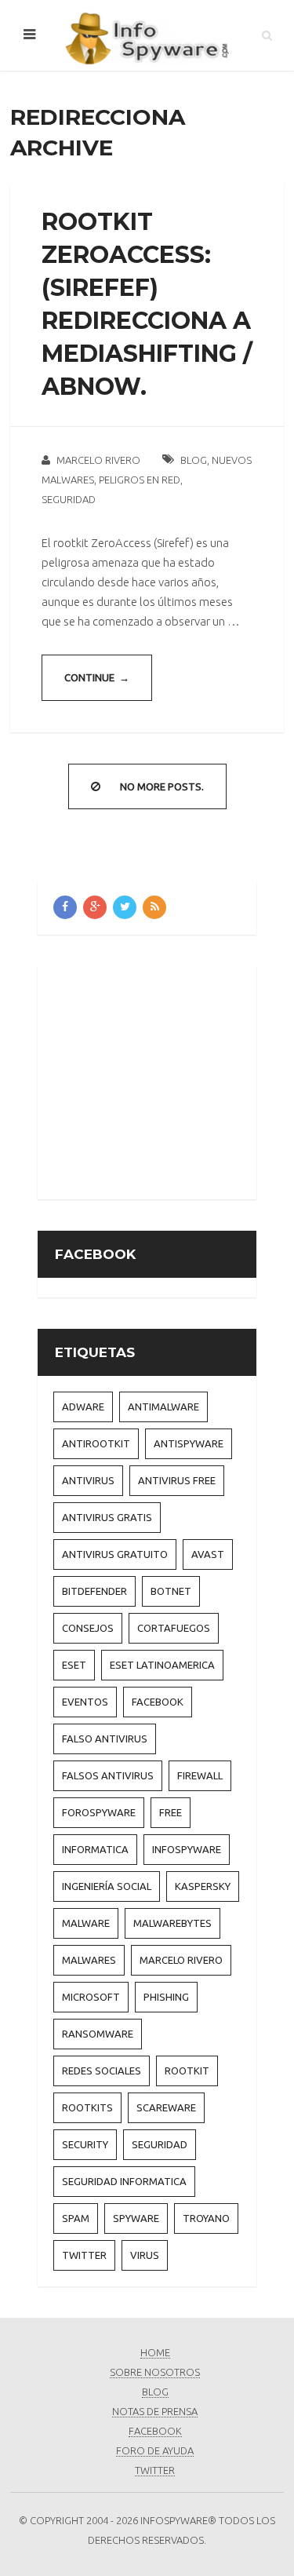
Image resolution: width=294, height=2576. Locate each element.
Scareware (166, 2107)
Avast (208, 1554)
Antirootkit (96, 1443)
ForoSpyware (99, 1812)
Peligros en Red (140, 480)
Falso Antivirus (105, 1739)
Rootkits (87, 2107)
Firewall (200, 1775)
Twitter (84, 2255)
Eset (74, 1665)
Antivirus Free (177, 1480)
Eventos (85, 1702)
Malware (86, 1923)
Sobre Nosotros (155, 2372)
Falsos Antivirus (108, 1775)
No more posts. (162, 786)
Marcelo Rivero (98, 460)
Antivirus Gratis (107, 1517)
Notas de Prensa (155, 2411)
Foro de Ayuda (155, 2450)
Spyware (136, 2218)
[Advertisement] (174, 1080)
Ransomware (98, 2034)
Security (85, 2144)
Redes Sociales (102, 2071)
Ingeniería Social (107, 1886)
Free (171, 1812)
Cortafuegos (174, 1628)
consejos (88, 1628)
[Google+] (95, 907)
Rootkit (187, 2071)
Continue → (97, 677)
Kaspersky (203, 1886)
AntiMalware (163, 1407)
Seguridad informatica (124, 2181)
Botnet (171, 1591)
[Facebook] (65, 907)
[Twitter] (125, 907)
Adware (83, 1407)
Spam (76, 2218)
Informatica (95, 1849)
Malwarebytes (172, 1923)
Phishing (166, 1997)
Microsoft (91, 1997)
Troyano (206, 2218)
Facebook (158, 1702)
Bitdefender (94, 1591)
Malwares (89, 1960)
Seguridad (69, 499)
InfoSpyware (187, 1849)
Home (155, 2352)
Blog (194, 460)
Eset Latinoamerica (162, 1665)
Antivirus (88, 1480)
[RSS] (154, 907)
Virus (145, 2255)
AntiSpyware (189, 1443)
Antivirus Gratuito (115, 1554)
